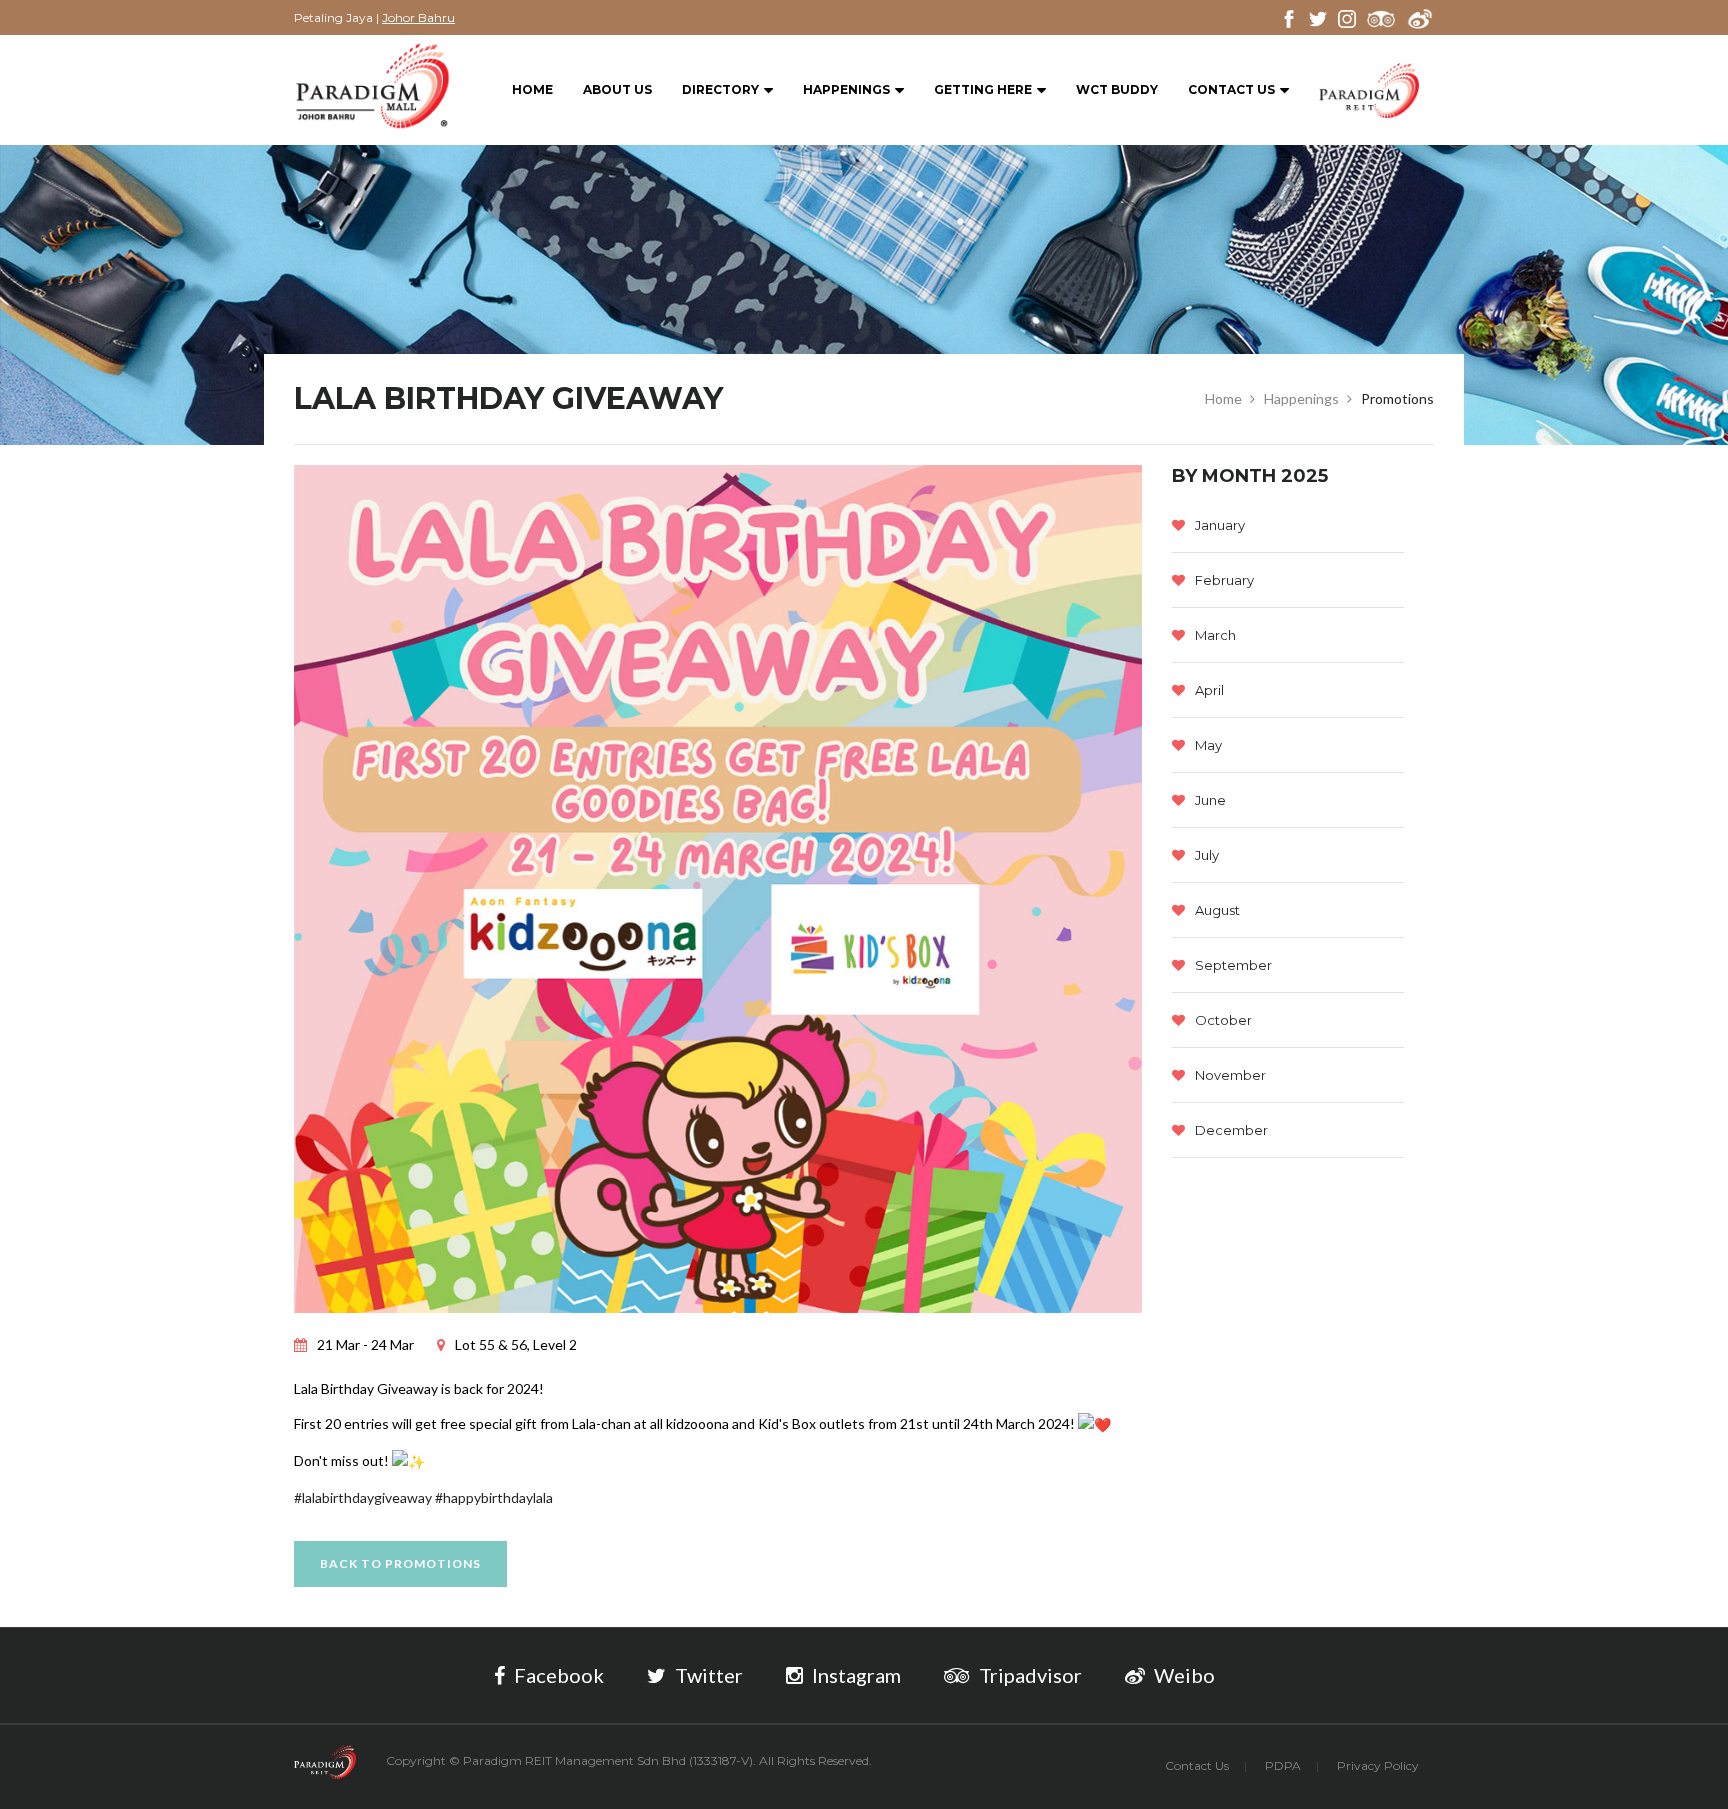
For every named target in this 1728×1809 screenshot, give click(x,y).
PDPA (1283, 1765)
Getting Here (983, 89)
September (1233, 965)
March (1215, 635)
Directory (720, 89)
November (1230, 1075)
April (1209, 690)
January (1220, 525)
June (1210, 800)
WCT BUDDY (1117, 89)
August (1217, 910)
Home (532, 89)
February (1224, 580)
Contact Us (1231, 89)
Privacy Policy (1378, 1765)
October (1223, 1020)
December (1231, 1130)
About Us (617, 89)
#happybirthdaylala (494, 1497)
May (1208, 745)
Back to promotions (400, 1563)
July (1207, 855)
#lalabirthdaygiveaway (363, 1497)
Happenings (846, 89)
